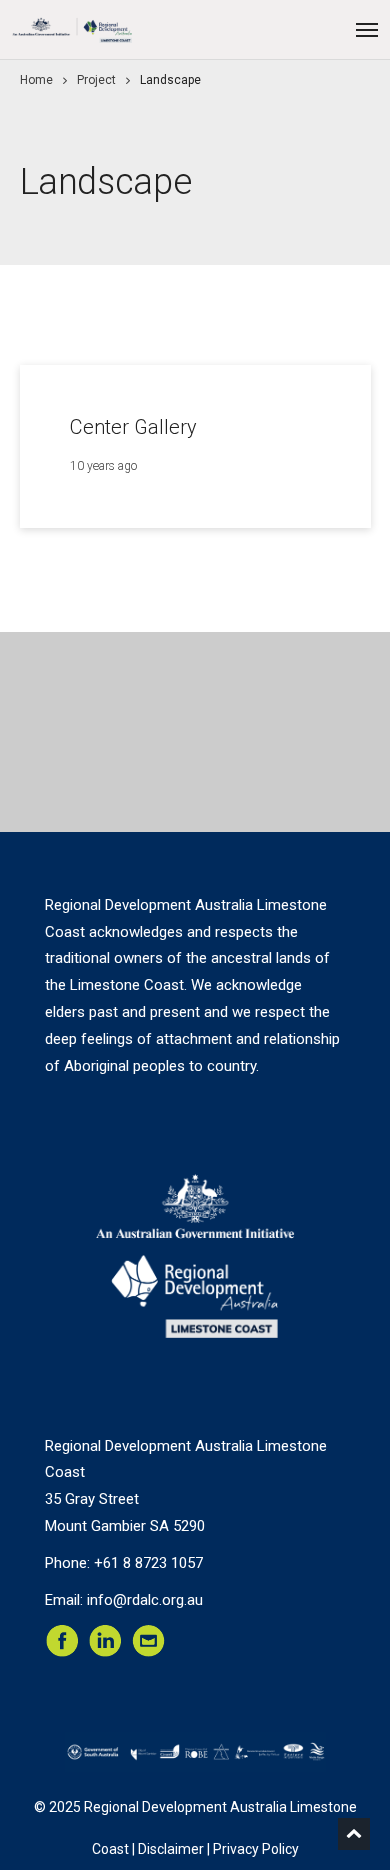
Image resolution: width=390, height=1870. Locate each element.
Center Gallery (133, 427)
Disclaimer (171, 1849)
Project (96, 80)
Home (36, 80)
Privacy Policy (256, 1849)
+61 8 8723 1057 (148, 1563)
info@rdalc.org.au (145, 1600)
